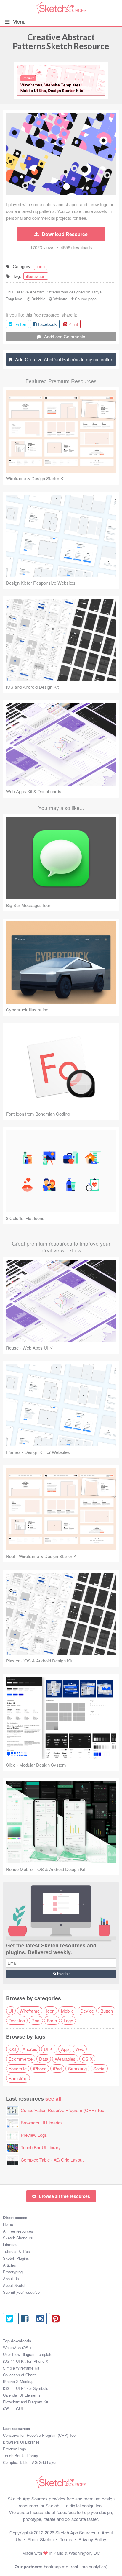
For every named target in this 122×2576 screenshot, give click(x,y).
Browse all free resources (64, 2196)
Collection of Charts (20, 2375)
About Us (11, 2279)
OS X (87, 2059)
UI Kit (49, 2049)
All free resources (18, 2231)
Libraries (10, 2245)
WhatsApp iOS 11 (18, 2348)
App (65, 2049)
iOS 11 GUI (13, 2409)
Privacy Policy (92, 2539)
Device (87, 2011)
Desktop (17, 2020)
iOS (12, 2049)
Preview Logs (34, 2135)
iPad (57, 2068)
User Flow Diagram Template (28, 2354)
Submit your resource (21, 2292)
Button (107, 2011)
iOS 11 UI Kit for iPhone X (26, 2361)
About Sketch (15, 2285)
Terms (66, 2539)
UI (11, 2011)
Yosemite (18, 2068)
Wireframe (30, 2011)
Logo (68, 2020)
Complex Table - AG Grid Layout (52, 2160)
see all (53, 2098)
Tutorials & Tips (16, 2251)
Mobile (67, 2011)
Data (44, 2059)
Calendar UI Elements (22, 2395)
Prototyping (13, 2272)
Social (99, 2068)
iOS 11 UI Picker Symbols (26, 2388)
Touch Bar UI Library (41, 2147)
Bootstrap (18, 2078)
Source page (86, 299)
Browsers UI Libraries (42, 2122)
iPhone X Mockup (18, 2381)
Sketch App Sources (75, 2532)
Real (36, 2020)
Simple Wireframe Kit (21, 2368)
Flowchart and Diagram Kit (26, 2402)
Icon (50, 2011)
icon (41, 266)
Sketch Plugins (16, 2258)
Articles (9, 2265)
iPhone (40, 2068)
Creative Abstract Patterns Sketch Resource (61, 41)
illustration (36, 276)
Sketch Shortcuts (18, 2238)
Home (8, 2224)
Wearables (65, 2059)
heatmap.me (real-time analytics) (76, 2566)
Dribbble (38, 299)
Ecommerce (21, 2059)
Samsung (77, 2068)
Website (60, 299)
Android (30, 2049)
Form (52, 2020)
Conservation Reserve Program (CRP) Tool (63, 2110)
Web (80, 2049)
